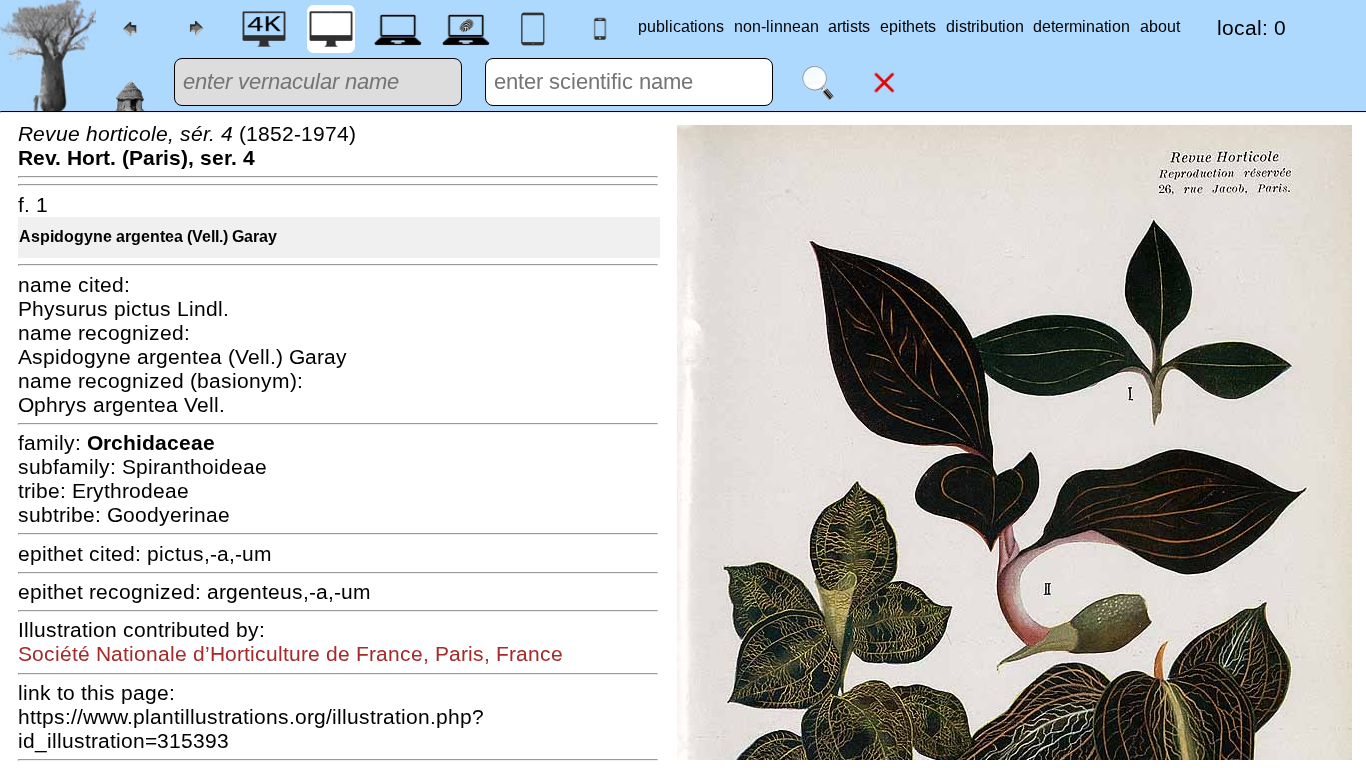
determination (1081, 26)
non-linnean (776, 26)
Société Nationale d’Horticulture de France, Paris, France (290, 653)
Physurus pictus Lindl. (123, 308)
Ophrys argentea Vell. (121, 404)
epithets (908, 26)
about (1160, 26)
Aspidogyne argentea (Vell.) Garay (148, 236)
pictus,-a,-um (209, 553)
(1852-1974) (187, 145)
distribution (985, 26)
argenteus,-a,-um (289, 591)
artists (849, 26)
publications (681, 26)
